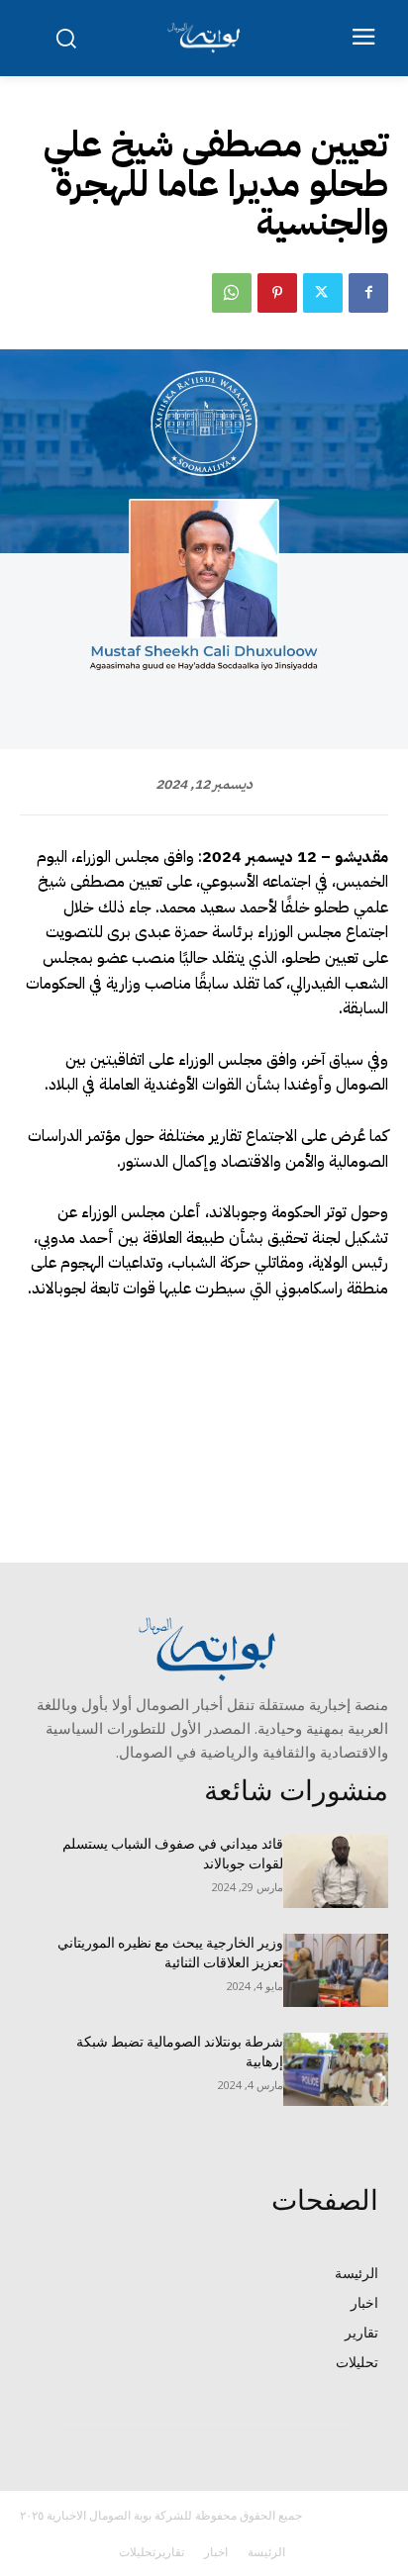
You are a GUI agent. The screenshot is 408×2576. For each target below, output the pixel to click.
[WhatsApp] (232, 293)
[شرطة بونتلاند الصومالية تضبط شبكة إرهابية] (336, 2069)
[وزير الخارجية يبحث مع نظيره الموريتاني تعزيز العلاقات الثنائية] (336, 1970)
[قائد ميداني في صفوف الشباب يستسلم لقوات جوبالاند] (336, 1871)
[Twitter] (323, 293)
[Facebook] (368, 293)
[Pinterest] (277, 293)
